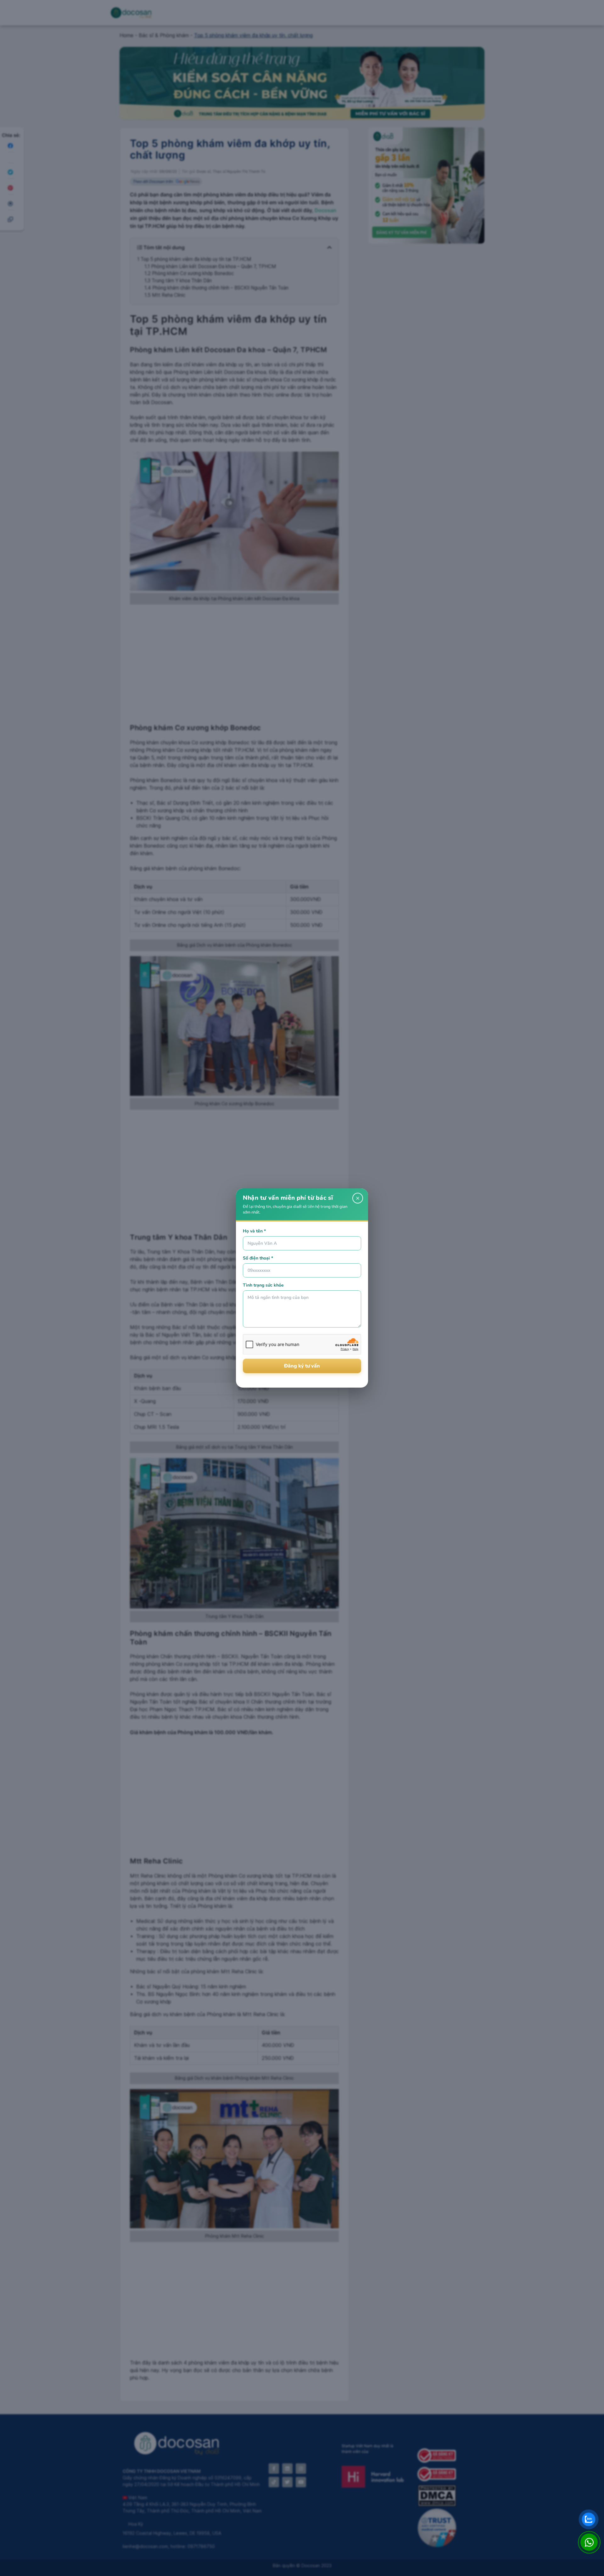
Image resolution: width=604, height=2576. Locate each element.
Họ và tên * (254, 1231)
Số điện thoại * (258, 1258)
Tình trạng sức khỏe (263, 1285)
